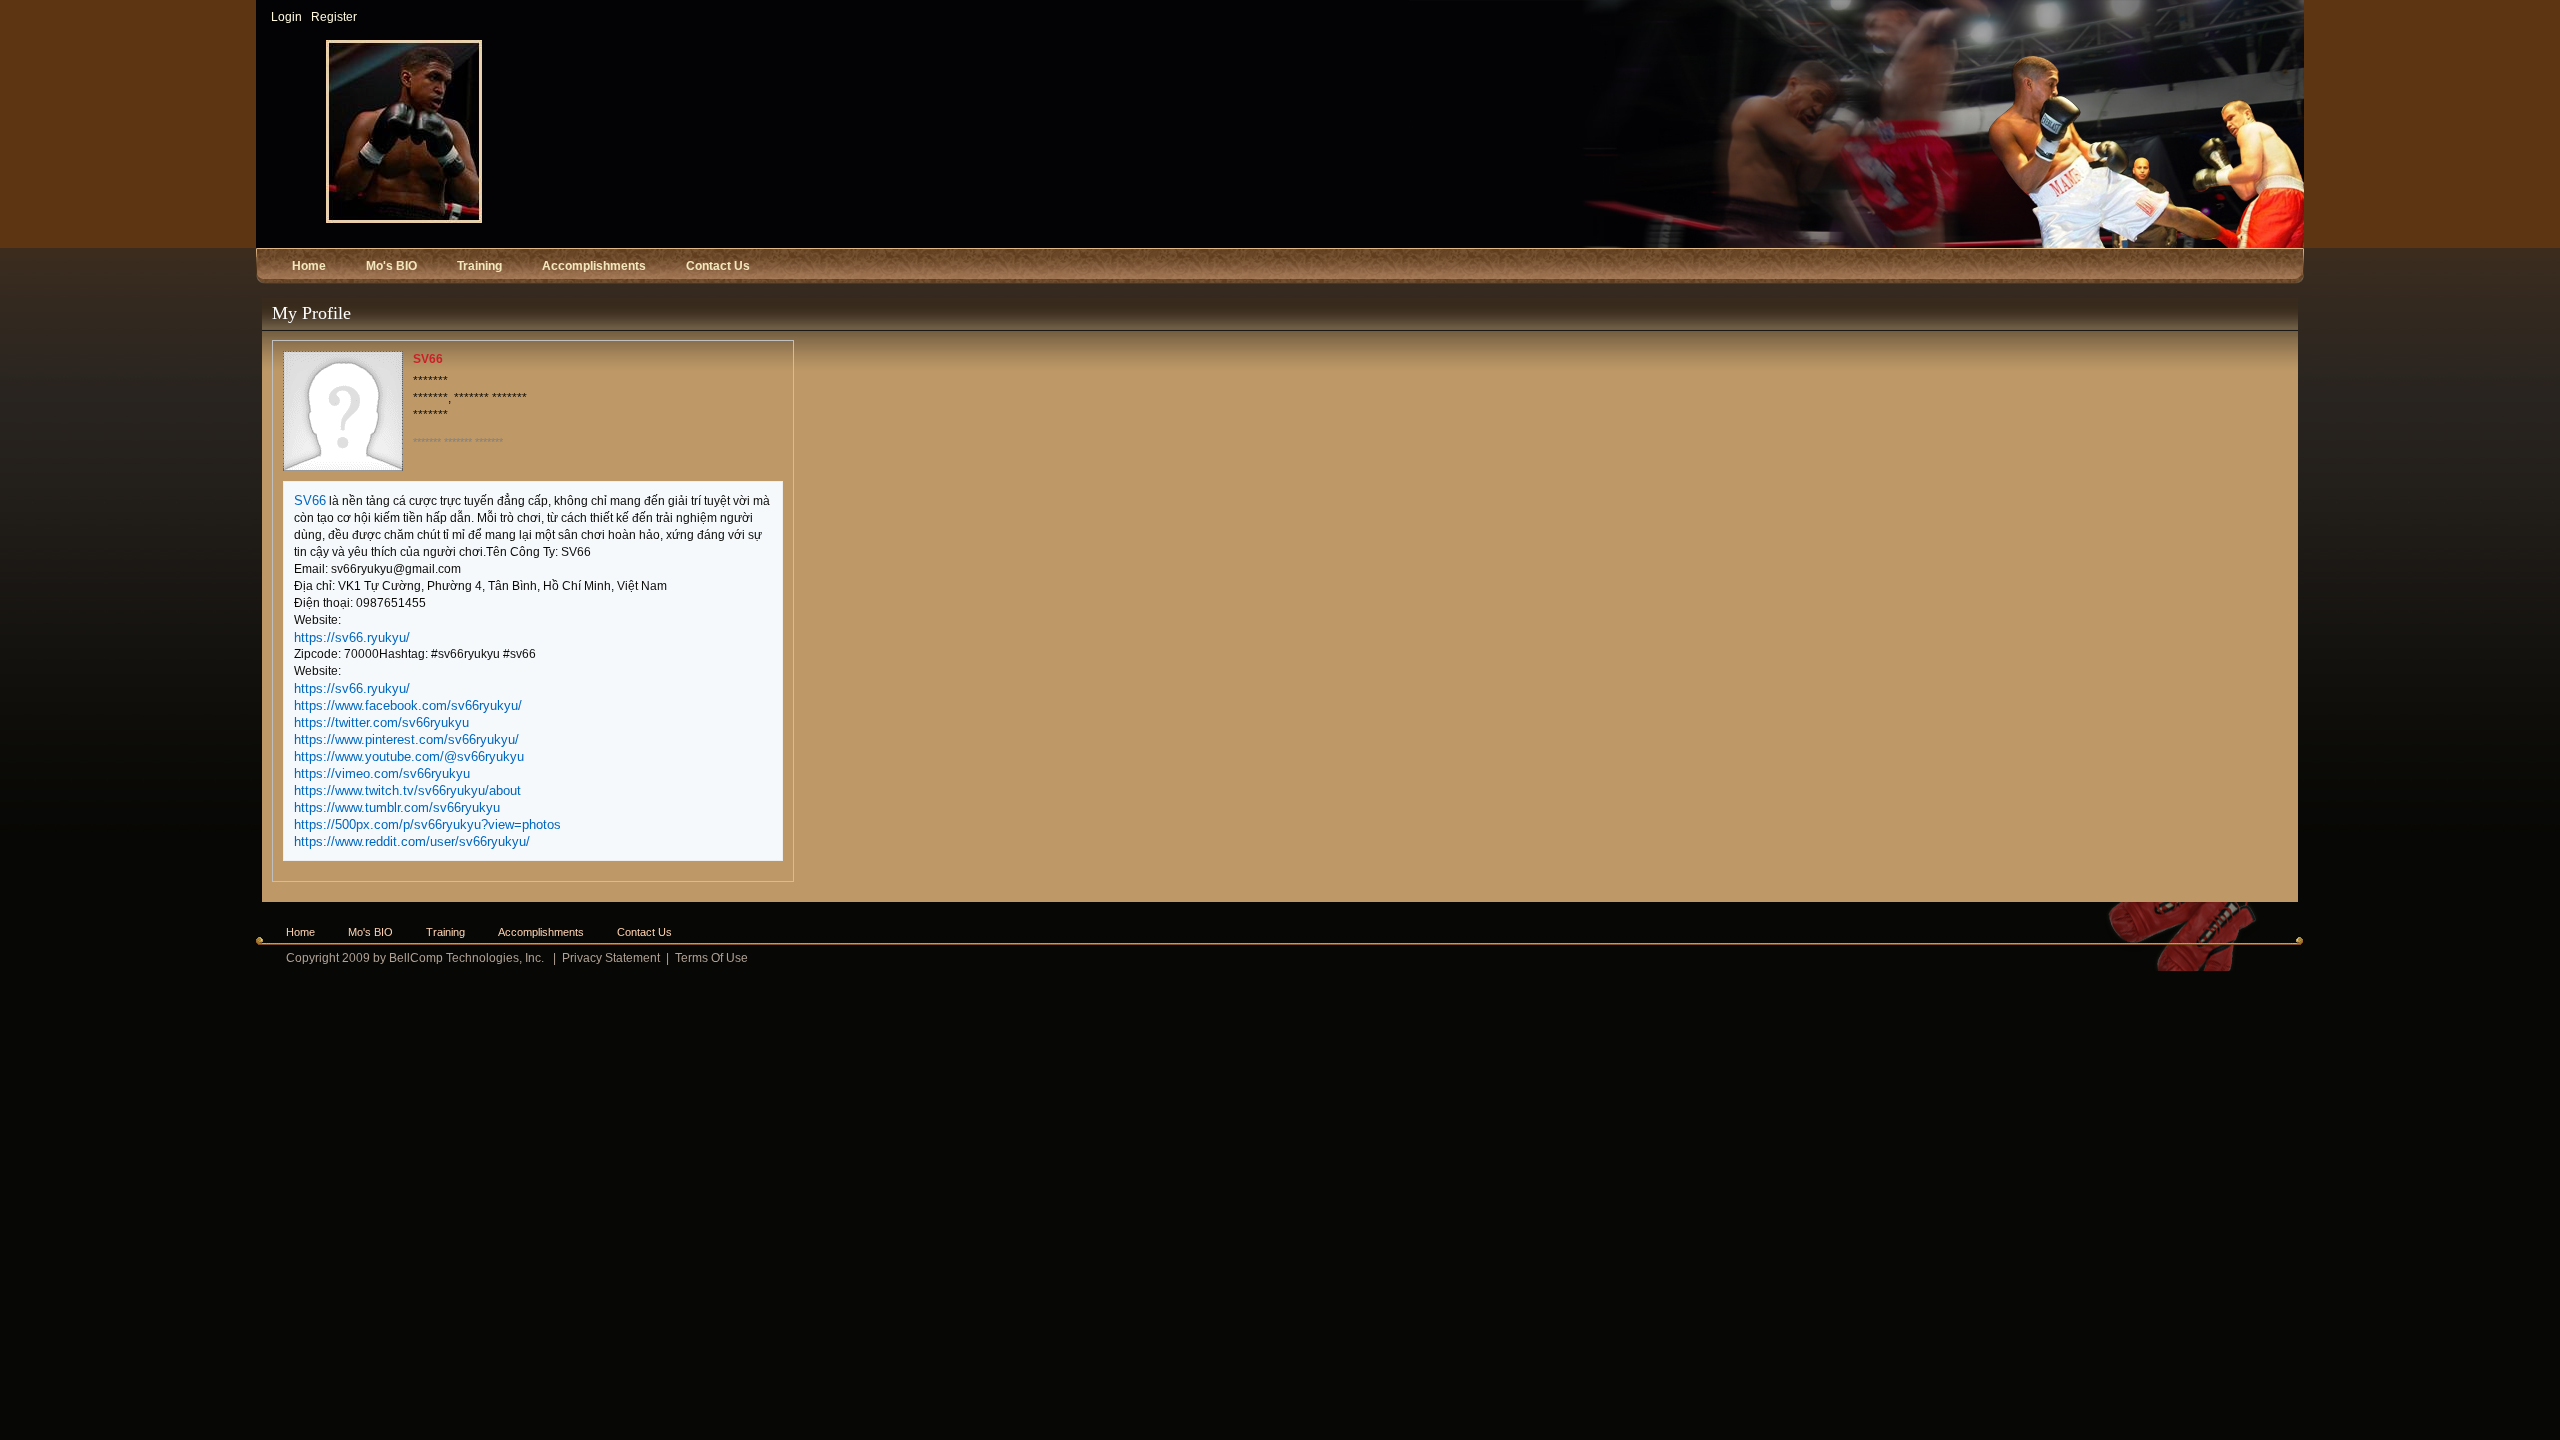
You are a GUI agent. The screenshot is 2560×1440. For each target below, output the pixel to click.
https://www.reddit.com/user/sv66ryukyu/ (412, 841)
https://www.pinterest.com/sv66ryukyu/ (406, 739)
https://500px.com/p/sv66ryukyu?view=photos (427, 824)
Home (300, 932)
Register (334, 17)
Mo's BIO (370, 932)
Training (445, 932)
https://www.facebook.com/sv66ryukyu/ (408, 705)
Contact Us (644, 932)
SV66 (310, 500)
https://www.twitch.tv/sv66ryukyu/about (407, 790)
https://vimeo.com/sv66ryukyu (382, 773)
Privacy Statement (611, 958)
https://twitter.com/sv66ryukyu (381, 722)
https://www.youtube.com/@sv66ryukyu (409, 756)
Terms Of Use (711, 958)
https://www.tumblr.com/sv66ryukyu (397, 807)
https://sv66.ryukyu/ (352, 637)
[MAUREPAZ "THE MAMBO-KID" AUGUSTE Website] (404, 219)
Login (286, 17)
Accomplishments (541, 932)
